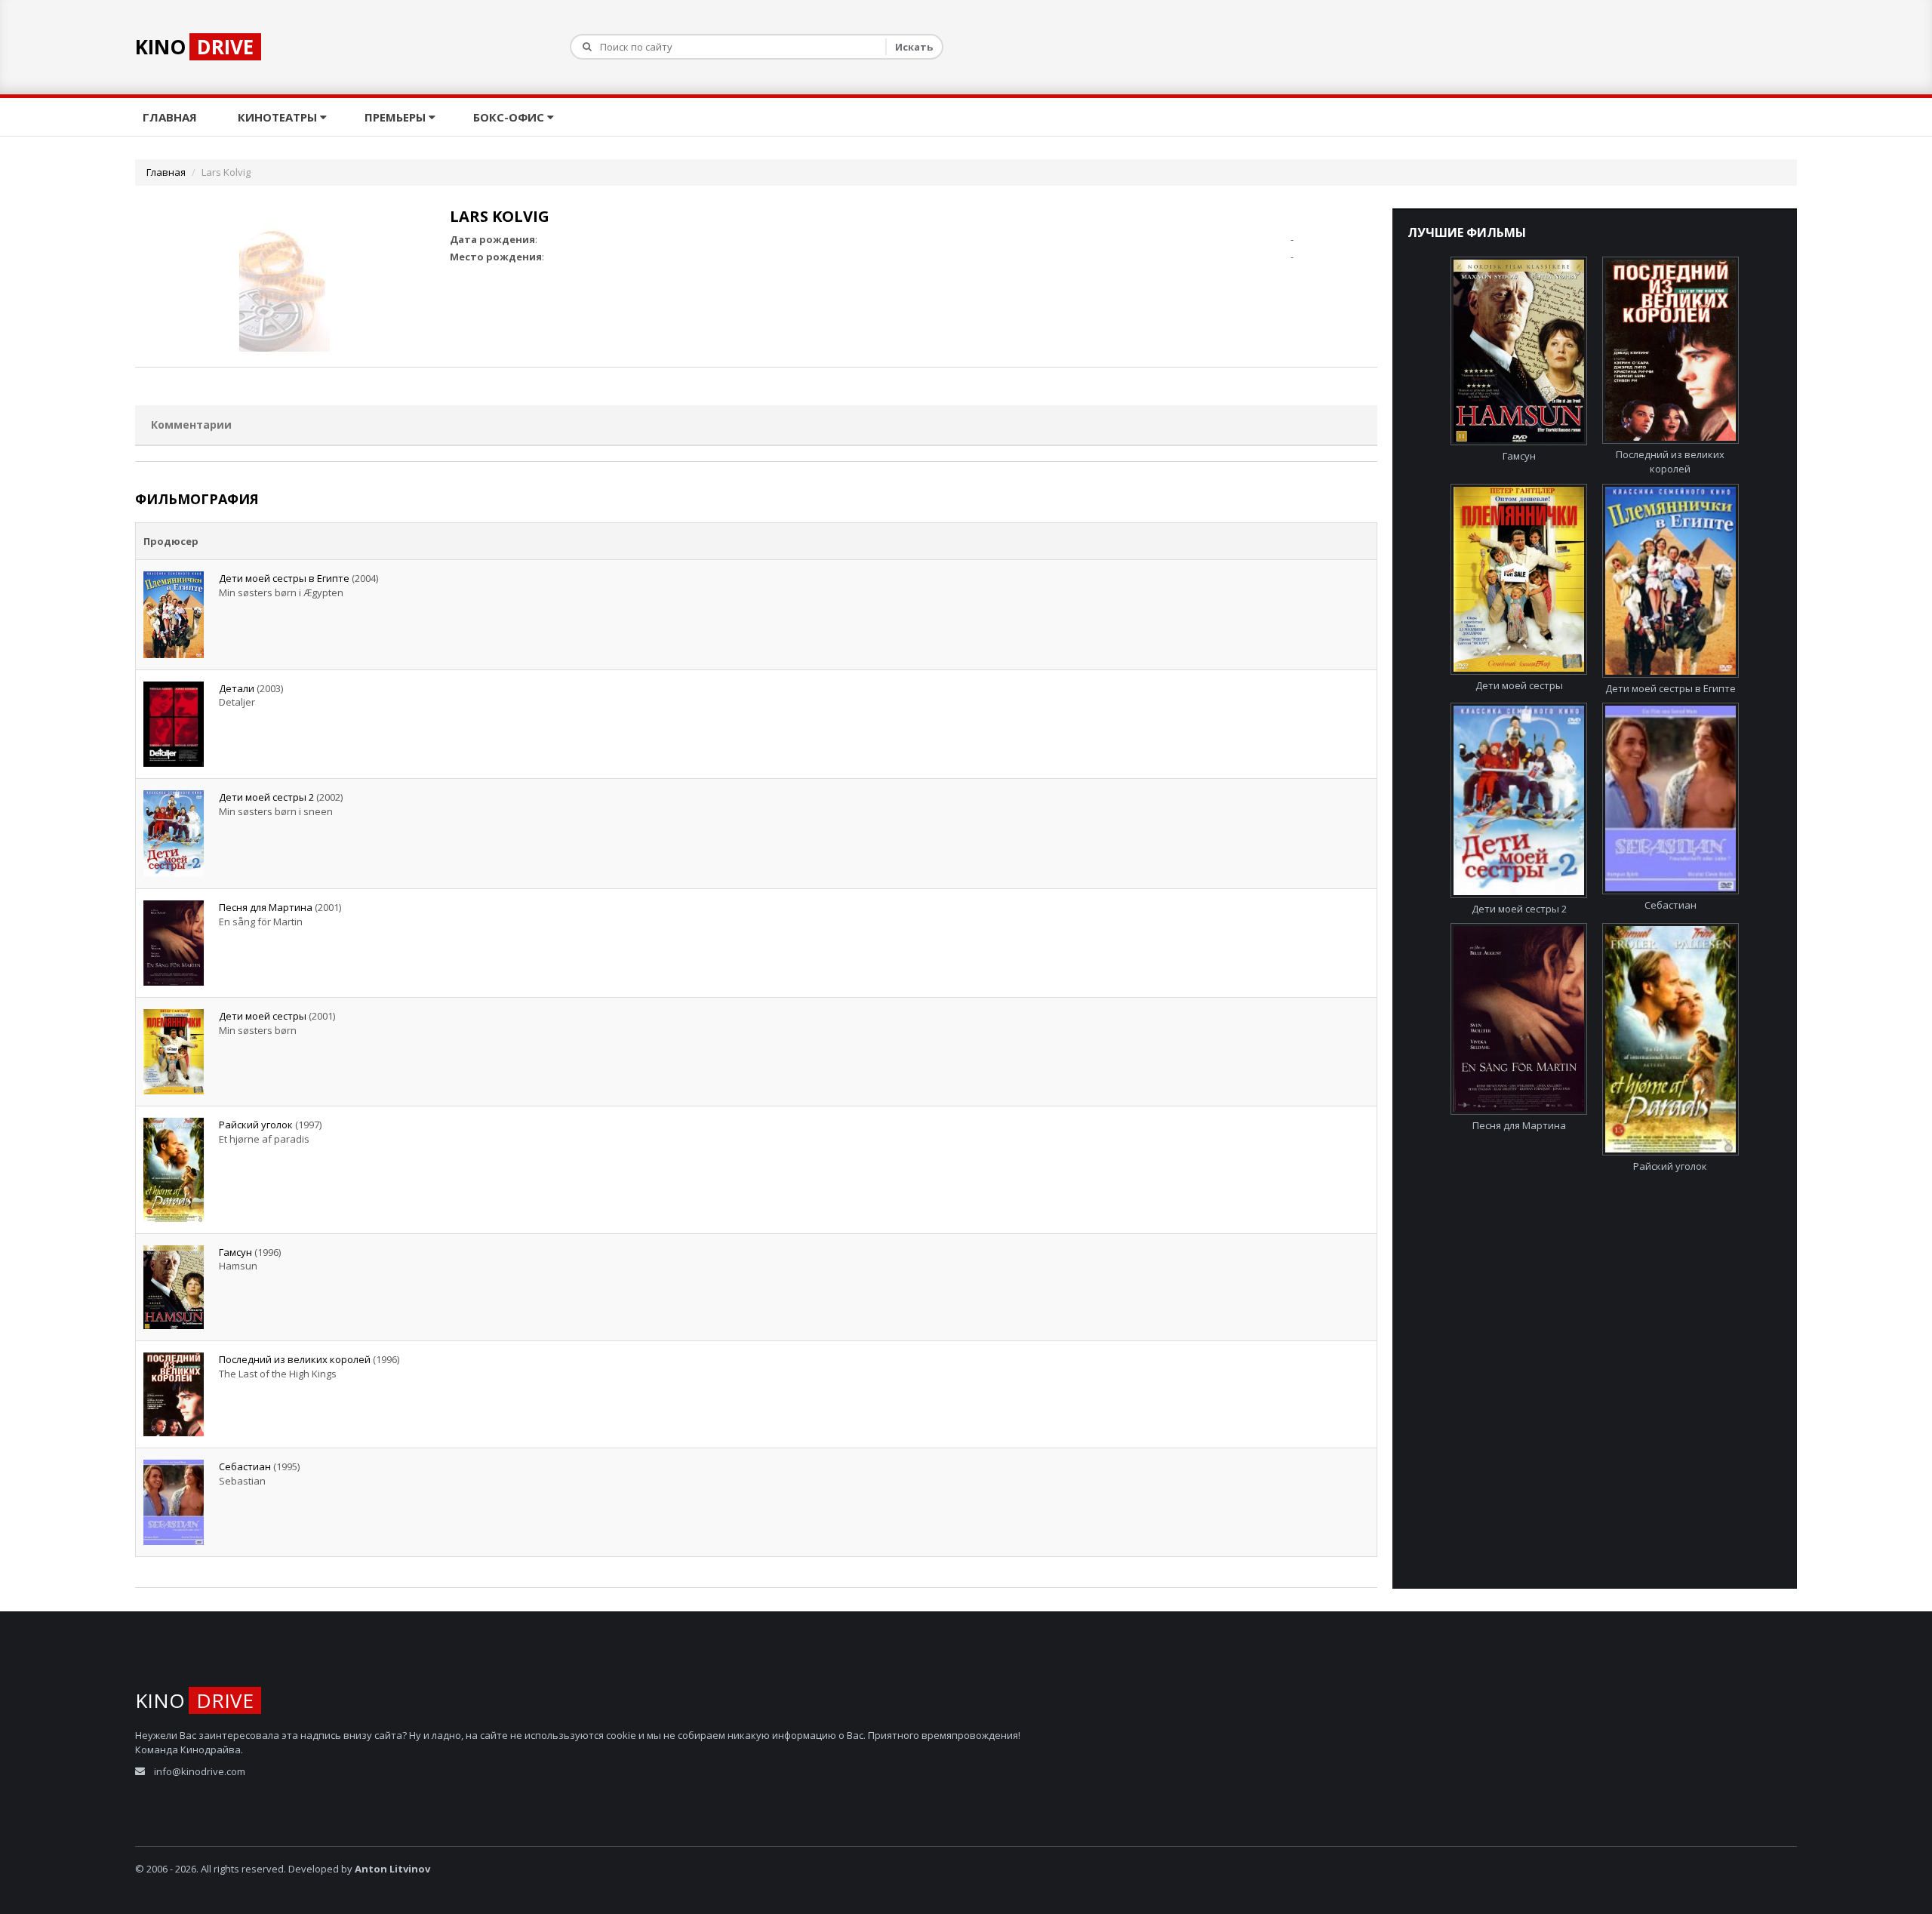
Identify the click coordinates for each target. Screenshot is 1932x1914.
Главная (171, 117)
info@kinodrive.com (200, 1771)
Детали (237, 688)
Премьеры (397, 117)
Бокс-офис (510, 117)
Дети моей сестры (263, 1016)
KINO (194, 47)
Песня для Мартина (266, 907)
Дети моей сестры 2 (266, 797)
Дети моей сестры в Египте (284, 578)
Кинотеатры (279, 117)
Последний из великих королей (295, 1359)
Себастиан (245, 1466)
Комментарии (191, 425)
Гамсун (235, 1252)
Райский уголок (256, 1125)
